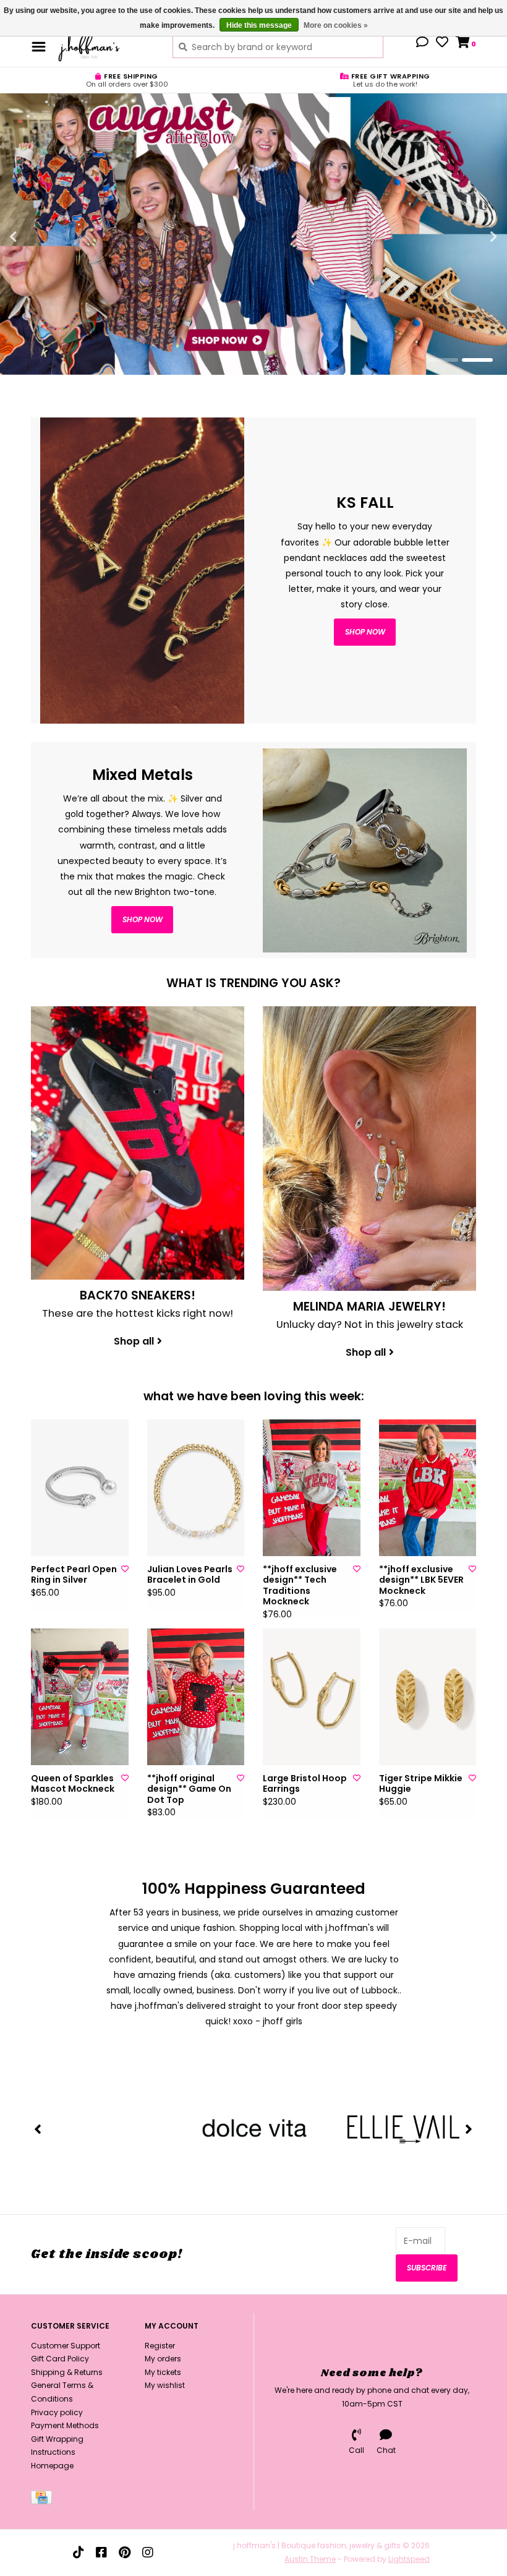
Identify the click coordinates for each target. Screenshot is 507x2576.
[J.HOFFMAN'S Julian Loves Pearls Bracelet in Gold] (196, 1488)
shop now (365, 632)
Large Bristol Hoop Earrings (305, 1784)
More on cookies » (336, 25)
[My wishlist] (442, 43)
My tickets (163, 2372)
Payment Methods (65, 2425)
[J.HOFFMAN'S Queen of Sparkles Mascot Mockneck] (80, 1697)
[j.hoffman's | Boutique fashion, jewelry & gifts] (106, 46)
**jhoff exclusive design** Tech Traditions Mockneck (300, 1586)
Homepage (52, 2466)
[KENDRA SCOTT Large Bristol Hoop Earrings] (312, 1697)
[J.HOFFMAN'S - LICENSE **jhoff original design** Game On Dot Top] (196, 1697)
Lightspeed (409, 2559)
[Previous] (38, 2129)
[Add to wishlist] (125, 1569)
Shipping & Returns (67, 2372)
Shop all (134, 1341)
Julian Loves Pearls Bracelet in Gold (190, 1575)
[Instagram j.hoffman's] (148, 2552)
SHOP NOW (143, 919)
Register (160, 2346)
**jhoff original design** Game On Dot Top (189, 1790)
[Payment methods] (44, 2500)
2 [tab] (477, 360)
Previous (40, 237)
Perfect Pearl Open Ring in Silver (74, 1575)
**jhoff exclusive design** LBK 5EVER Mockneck (421, 1581)
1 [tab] (443, 360)
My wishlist (165, 2385)
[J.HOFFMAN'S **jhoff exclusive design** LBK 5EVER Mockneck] (428, 1488)
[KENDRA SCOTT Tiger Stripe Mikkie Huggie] (428, 1697)
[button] (422, 43)
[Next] (469, 2129)
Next (467, 237)
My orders (163, 2359)
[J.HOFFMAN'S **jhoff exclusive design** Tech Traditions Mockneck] (312, 1488)
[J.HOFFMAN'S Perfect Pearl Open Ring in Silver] (80, 1488)
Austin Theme (310, 2559)
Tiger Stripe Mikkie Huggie (421, 1784)
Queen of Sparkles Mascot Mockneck (73, 1784)
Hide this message (259, 25)
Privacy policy (57, 2412)
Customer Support (66, 2346)
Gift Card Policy (60, 2359)
